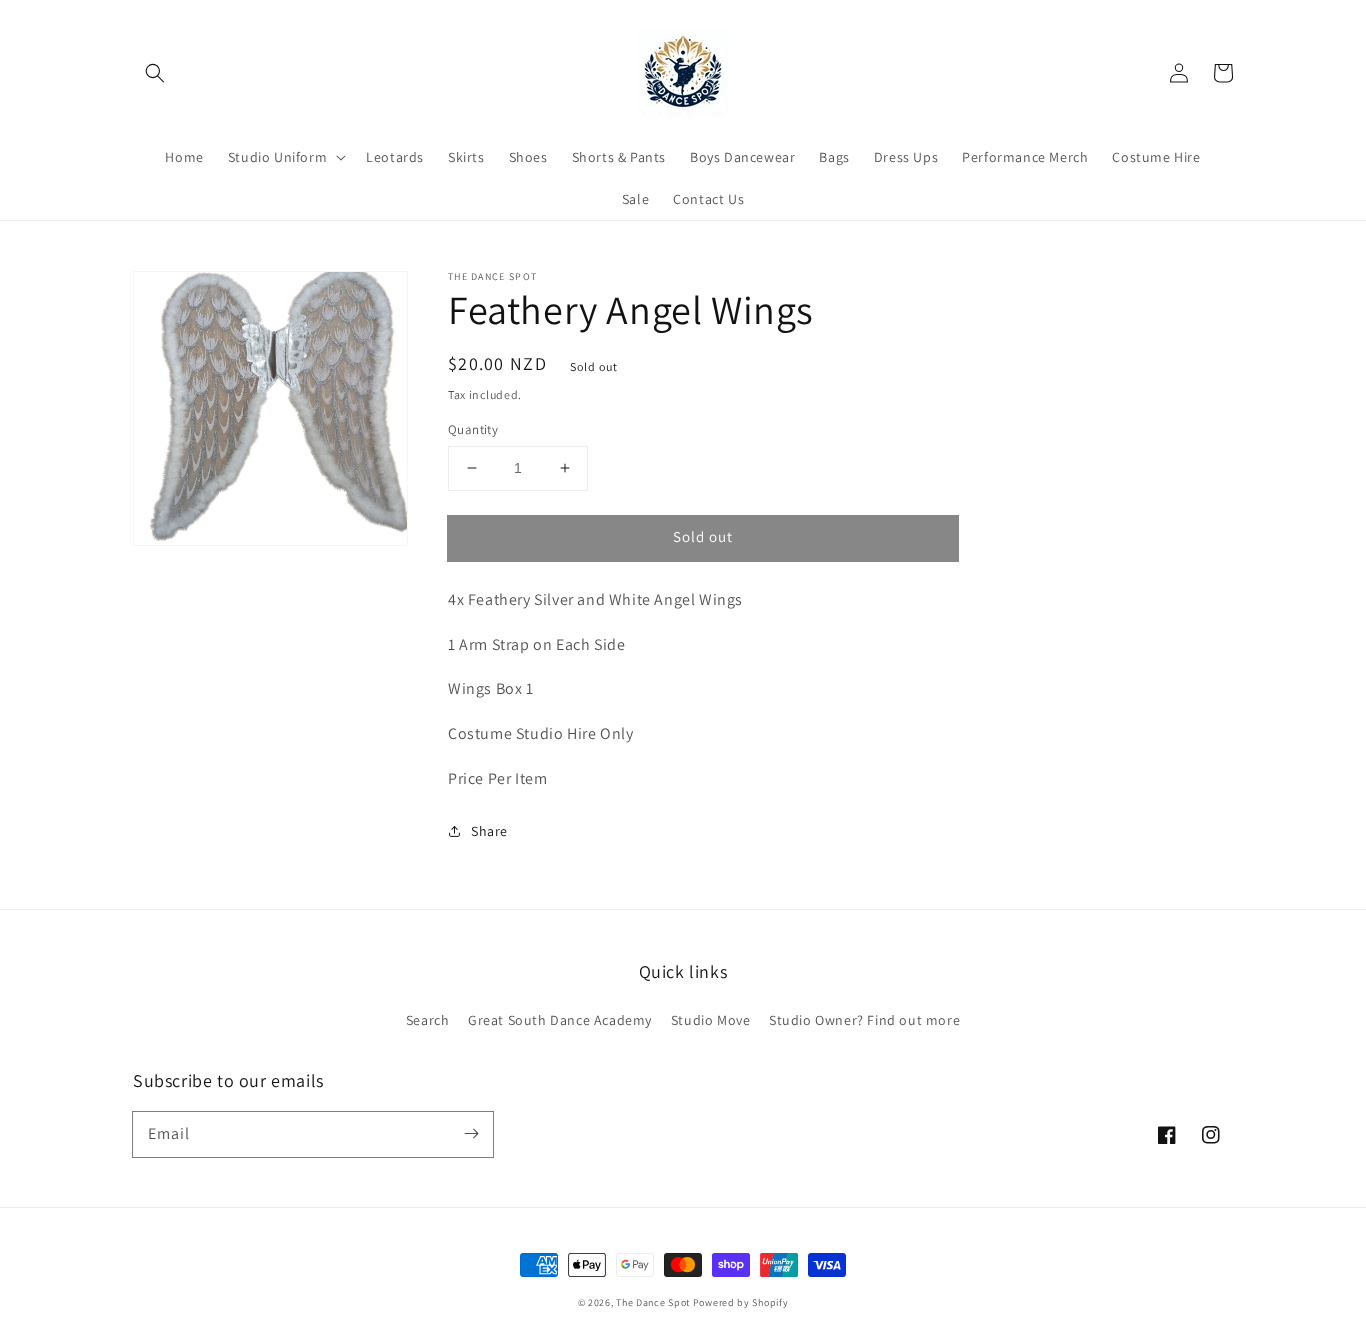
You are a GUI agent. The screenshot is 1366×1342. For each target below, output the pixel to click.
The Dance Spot (653, 1302)
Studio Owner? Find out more (864, 1020)
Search (428, 1020)
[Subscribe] (471, 1134)
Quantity (473, 429)
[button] (155, 73)
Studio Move (711, 1020)
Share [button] (489, 831)
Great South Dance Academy (560, 1020)
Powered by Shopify (741, 1302)
